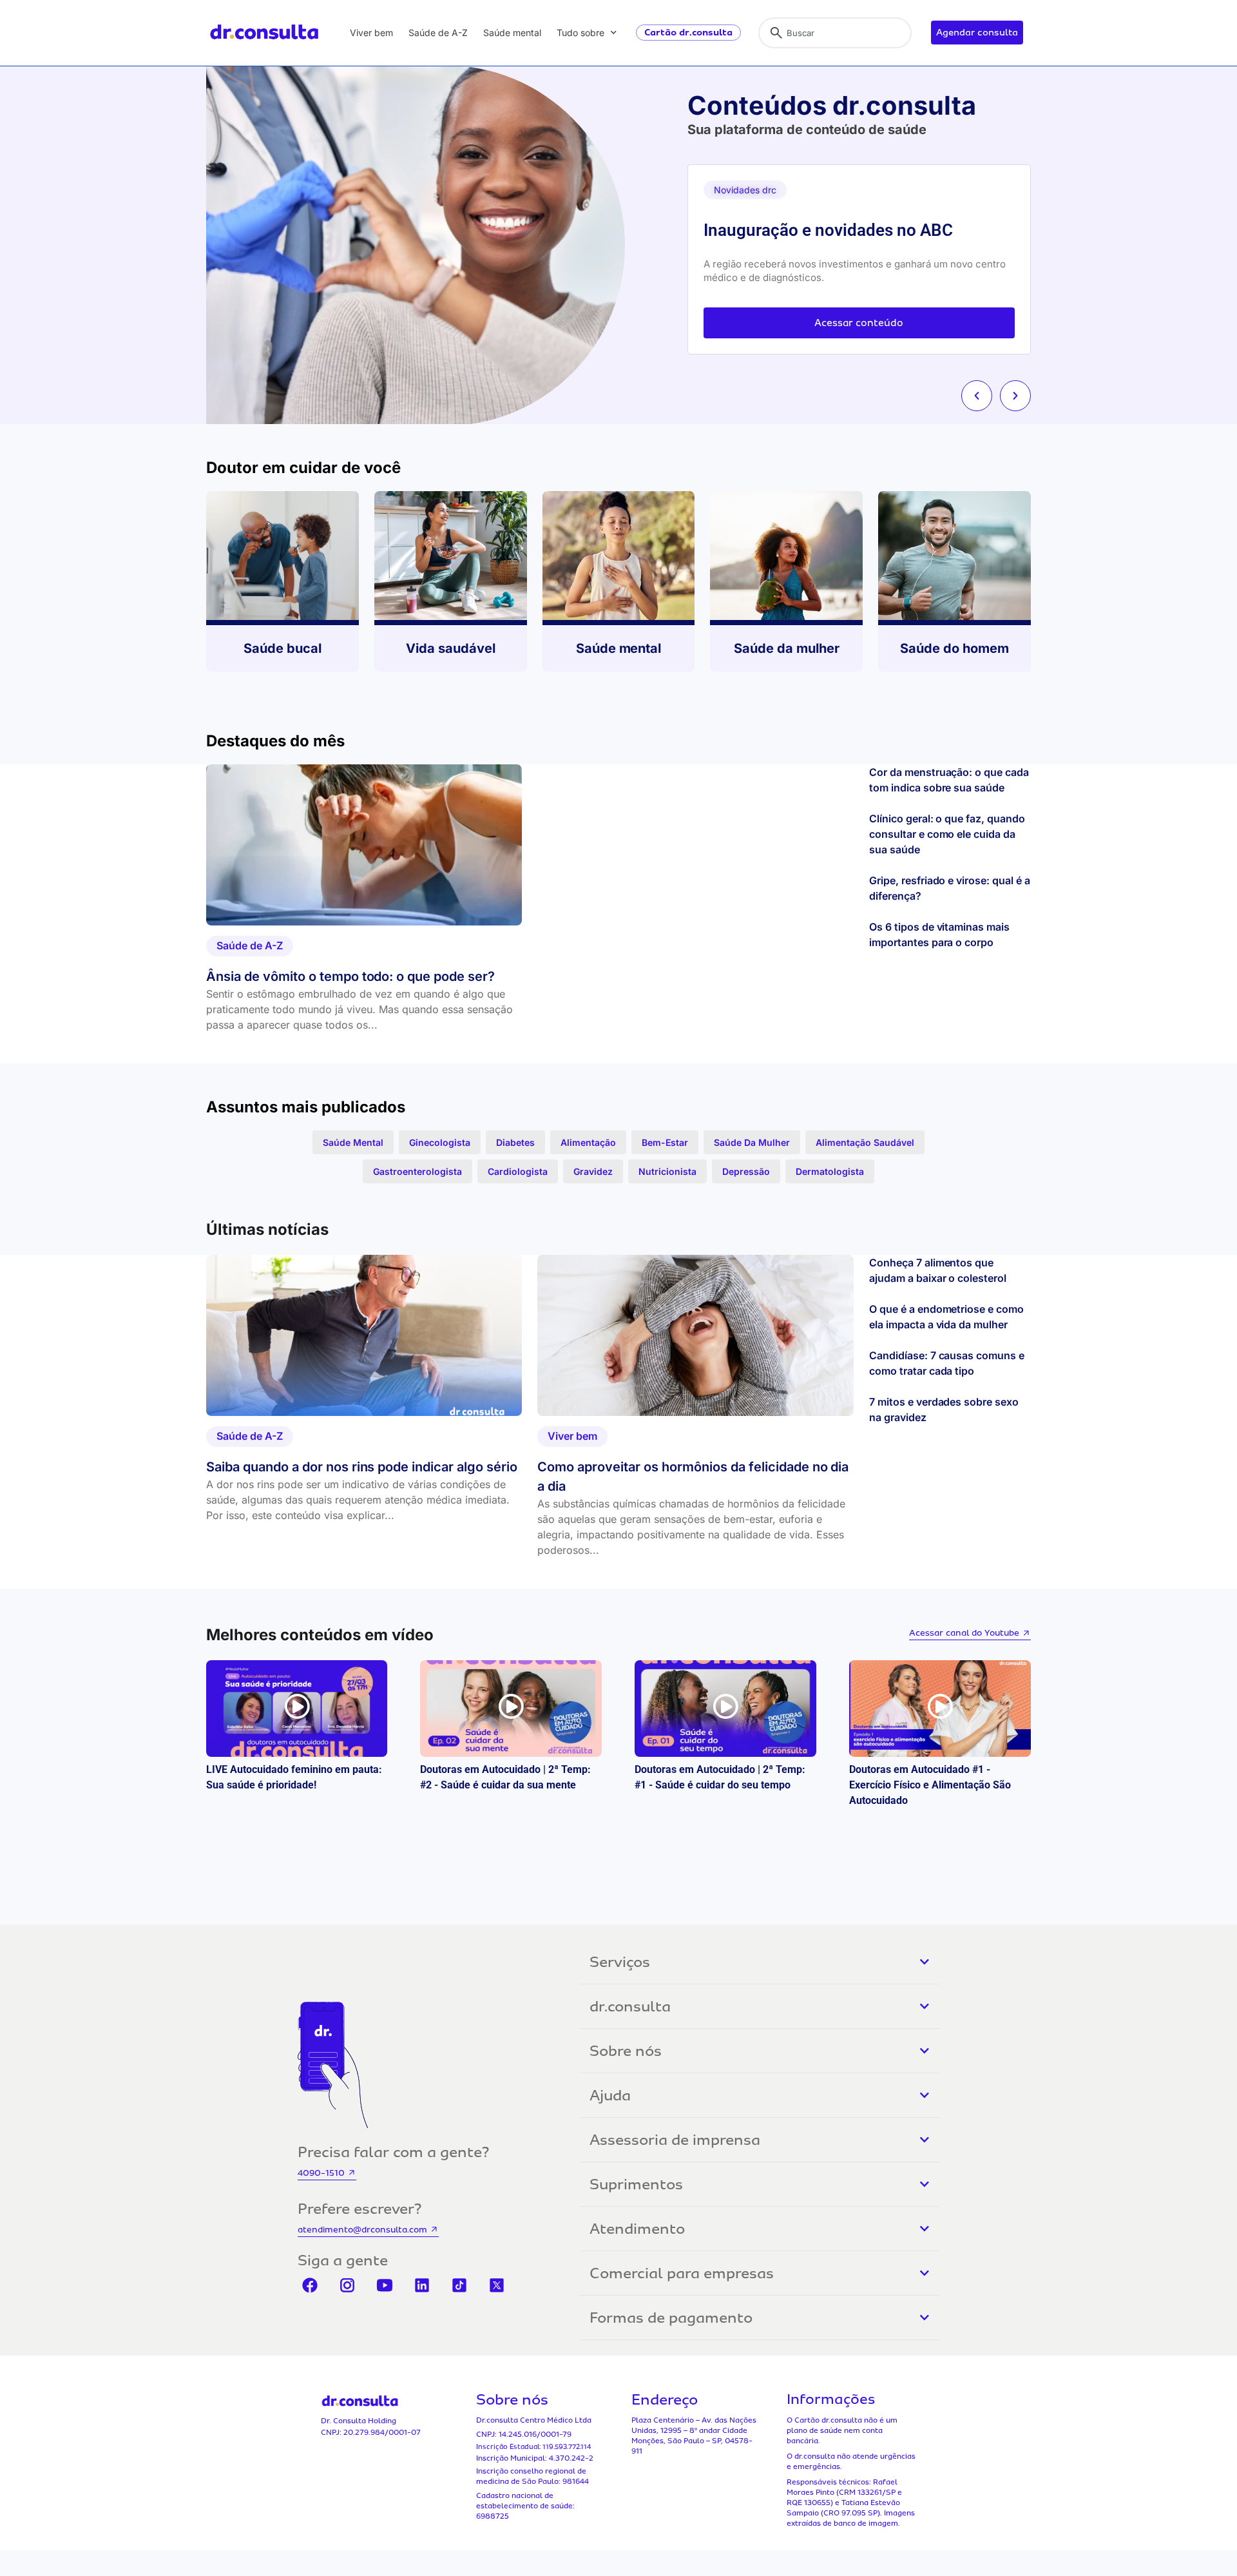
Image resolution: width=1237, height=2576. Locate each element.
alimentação (588, 1142)
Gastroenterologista (417, 1171)
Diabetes (515, 1142)
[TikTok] (459, 2285)
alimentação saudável (865, 1142)
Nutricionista (667, 1171)
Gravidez (593, 1171)
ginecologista (440, 1142)
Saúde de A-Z (438, 33)
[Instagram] (347, 2285)
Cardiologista (518, 1171)
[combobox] (835, 33)
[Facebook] (310, 2285)
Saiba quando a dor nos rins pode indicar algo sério (362, 1467)
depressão (746, 1171)
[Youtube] (385, 2285)
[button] (977, 396)
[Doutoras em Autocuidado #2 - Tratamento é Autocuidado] (725, 1709)
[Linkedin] (422, 2285)
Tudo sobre (580, 33)
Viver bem (371, 33)
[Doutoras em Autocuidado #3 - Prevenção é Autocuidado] (511, 1709)
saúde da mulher (752, 1142)
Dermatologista (830, 1171)
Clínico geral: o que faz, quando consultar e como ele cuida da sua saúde (947, 834)
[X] (497, 2285)
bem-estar (665, 1142)
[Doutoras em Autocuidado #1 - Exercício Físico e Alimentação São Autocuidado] (940, 1709)
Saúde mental (512, 33)
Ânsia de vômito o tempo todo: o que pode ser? (350, 976)
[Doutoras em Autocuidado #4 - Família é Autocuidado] (297, 1709)
